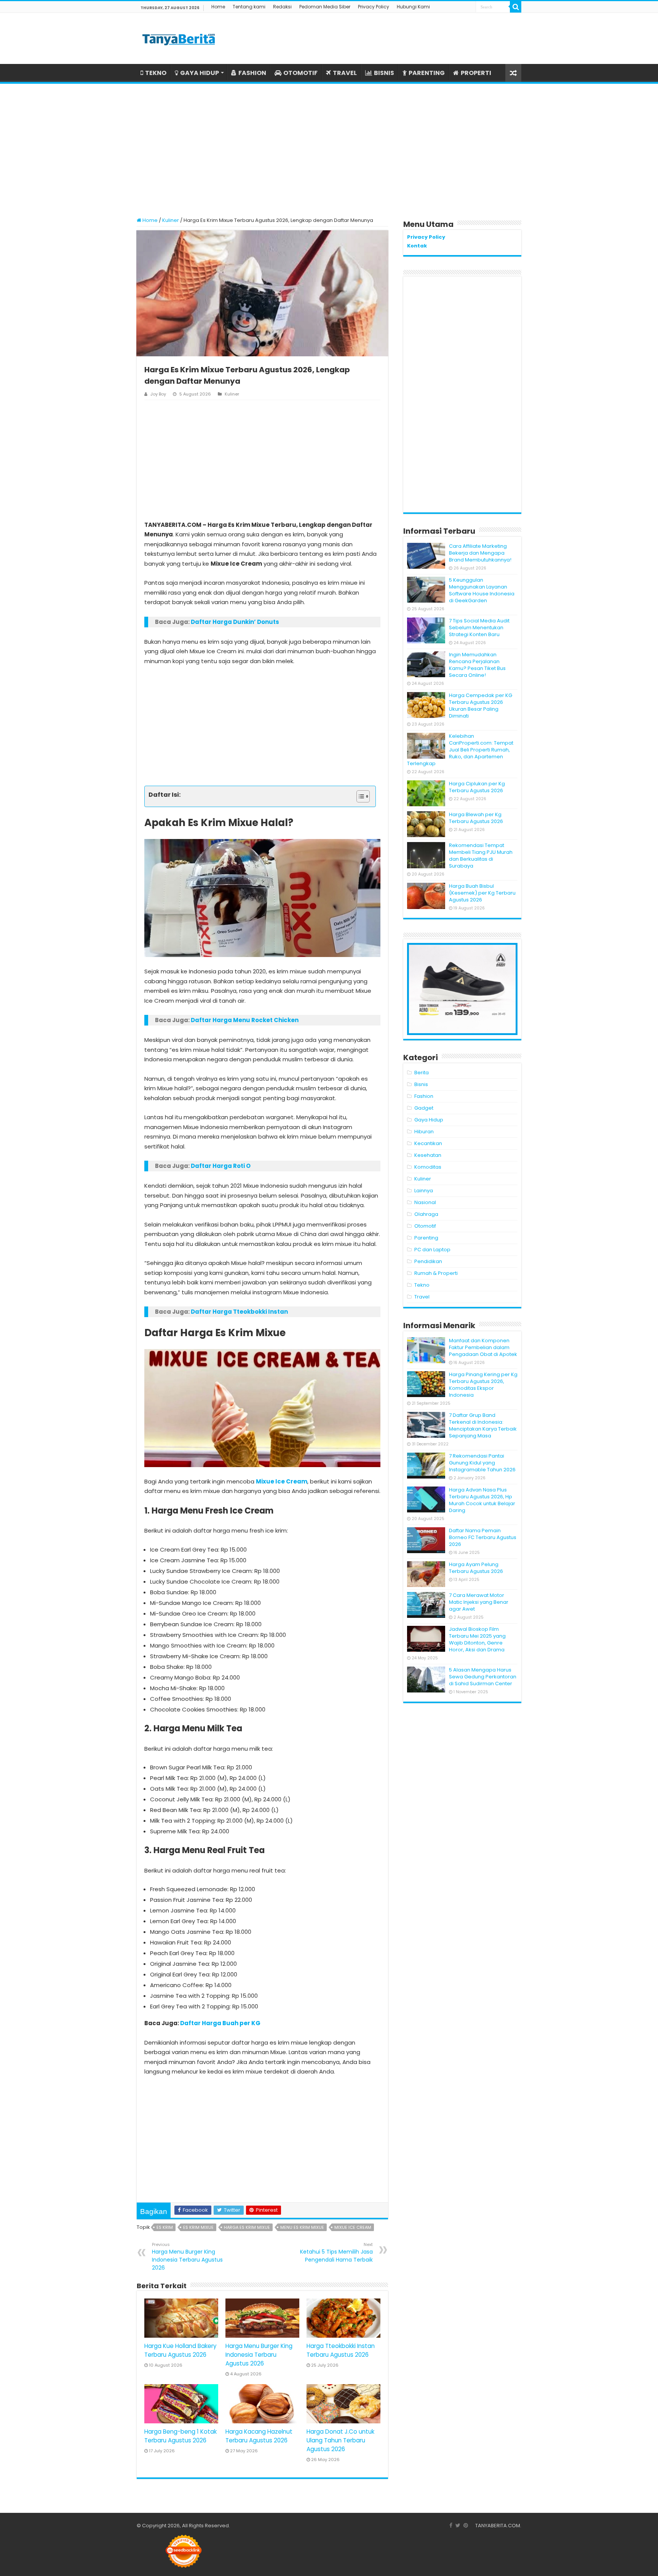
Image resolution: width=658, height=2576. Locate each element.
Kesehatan (428, 1155)
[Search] (516, 7)
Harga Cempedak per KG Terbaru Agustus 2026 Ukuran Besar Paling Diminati (481, 706)
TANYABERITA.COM (498, 2526)
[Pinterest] (466, 2525)
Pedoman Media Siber (325, 7)
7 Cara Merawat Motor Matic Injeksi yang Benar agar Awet (479, 1602)
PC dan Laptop (432, 1250)
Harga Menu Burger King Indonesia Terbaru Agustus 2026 (187, 2256)
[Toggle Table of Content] (359, 796)
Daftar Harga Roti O (221, 1166)
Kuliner (171, 220)
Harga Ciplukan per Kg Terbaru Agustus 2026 (477, 787)
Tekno (422, 1285)
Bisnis (421, 1084)
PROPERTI (476, 73)
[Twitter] (458, 2525)
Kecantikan (428, 1143)
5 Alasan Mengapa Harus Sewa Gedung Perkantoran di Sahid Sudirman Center (483, 1677)
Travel (422, 1297)
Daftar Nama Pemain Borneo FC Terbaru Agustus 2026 (483, 1537)
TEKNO (156, 73)
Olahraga (426, 1214)
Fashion (424, 1096)
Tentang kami (249, 7)
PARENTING (427, 73)
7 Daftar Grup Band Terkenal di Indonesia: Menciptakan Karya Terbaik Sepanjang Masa (483, 1425)
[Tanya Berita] (179, 38)
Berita (422, 1073)
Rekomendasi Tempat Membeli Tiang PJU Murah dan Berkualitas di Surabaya (481, 856)
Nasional (425, 1202)
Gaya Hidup (429, 1120)
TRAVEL (345, 73)
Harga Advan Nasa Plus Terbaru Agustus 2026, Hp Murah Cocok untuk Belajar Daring (482, 1500)
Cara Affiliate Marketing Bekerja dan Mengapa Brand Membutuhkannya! (480, 553)
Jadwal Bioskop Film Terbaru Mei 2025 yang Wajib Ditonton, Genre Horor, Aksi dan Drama (477, 1639)
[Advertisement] (329, 147)
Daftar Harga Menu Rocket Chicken (245, 1020)
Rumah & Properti (436, 1273)
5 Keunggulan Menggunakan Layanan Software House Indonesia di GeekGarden (482, 590)
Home (218, 7)
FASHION (252, 73)
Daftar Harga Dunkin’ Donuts (235, 622)
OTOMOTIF (300, 73)
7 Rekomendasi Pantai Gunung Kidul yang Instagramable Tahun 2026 (482, 1463)
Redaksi (282, 7)
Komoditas (428, 1167)
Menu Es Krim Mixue (302, 2227)
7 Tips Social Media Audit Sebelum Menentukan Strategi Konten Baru (479, 628)
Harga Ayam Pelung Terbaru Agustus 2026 (476, 1568)
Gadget (424, 1108)
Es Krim (165, 2227)
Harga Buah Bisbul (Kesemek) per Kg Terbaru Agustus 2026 (482, 893)
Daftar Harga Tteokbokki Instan (239, 1312)
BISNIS (384, 73)
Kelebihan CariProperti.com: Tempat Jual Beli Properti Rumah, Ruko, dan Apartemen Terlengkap (460, 750)
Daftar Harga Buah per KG (220, 2023)
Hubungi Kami (413, 7)
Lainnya (424, 1191)
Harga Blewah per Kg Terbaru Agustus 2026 (476, 818)
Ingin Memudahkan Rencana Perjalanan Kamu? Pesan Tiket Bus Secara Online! (477, 665)
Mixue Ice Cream (282, 1481)
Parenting (426, 1238)
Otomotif (425, 1226)
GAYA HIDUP (200, 73)
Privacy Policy (374, 7)
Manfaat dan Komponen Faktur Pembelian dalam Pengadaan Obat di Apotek (483, 1347)
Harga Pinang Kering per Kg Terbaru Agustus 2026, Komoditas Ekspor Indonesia (483, 1385)
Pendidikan (428, 1261)
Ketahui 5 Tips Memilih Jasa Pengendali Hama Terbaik (336, 2252)
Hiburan (424, 1132)
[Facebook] (451, 2525)
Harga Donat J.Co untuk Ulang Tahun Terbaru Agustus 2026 (340, 2440)
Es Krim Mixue (198, 2227)
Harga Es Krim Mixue (247, 2227)
